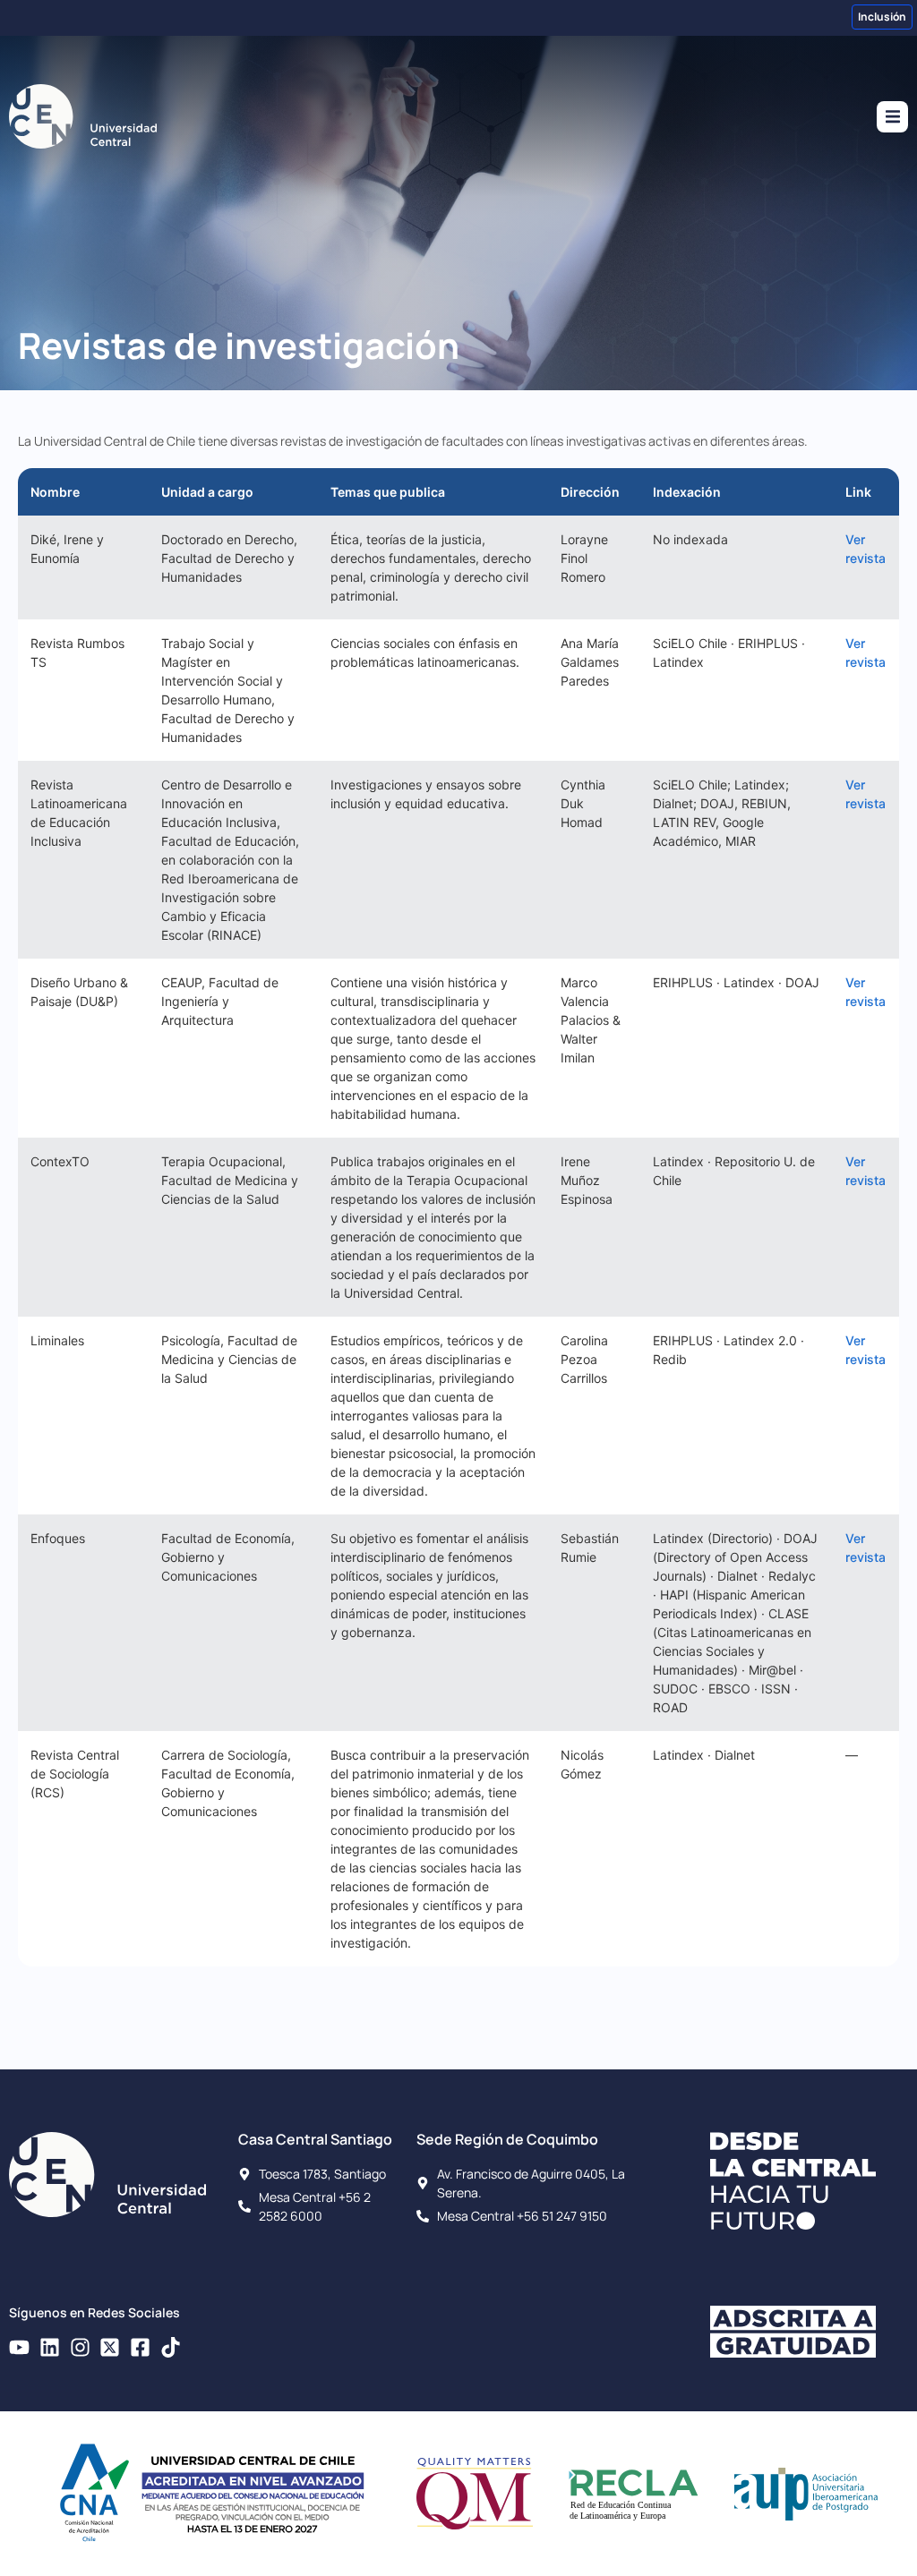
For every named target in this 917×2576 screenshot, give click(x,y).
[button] (892, 117)
